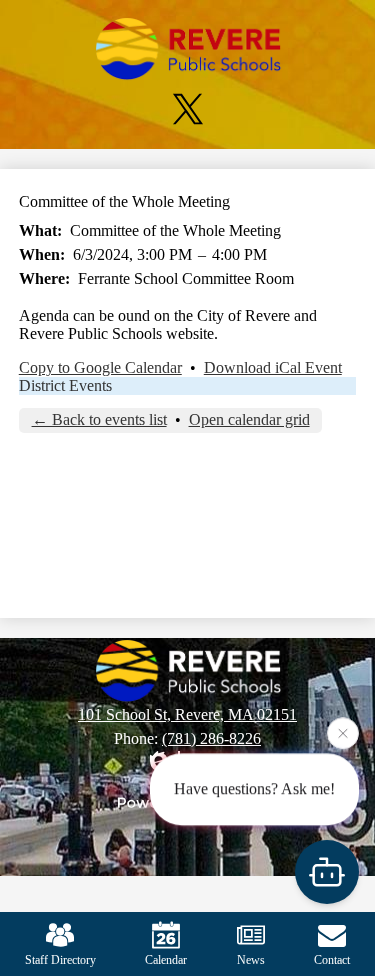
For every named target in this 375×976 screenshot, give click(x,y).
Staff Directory (60, 960)
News (251, 960)
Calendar (166, 960)
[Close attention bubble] (343, 733)
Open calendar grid (249, 419)
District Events (65, 385)
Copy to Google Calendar (100, 367)
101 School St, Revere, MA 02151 (187, 714)
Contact (332, 960)
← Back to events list (99, 419)
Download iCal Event (273, 367)
